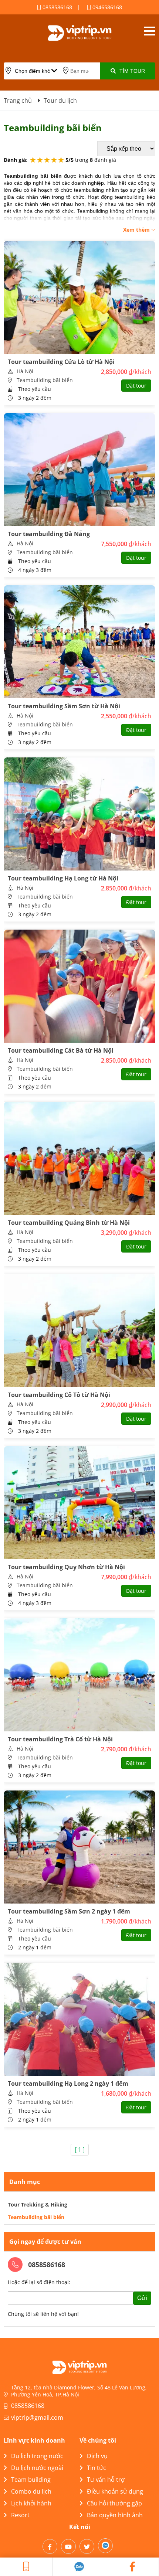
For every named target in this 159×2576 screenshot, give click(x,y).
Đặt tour (136, 386)
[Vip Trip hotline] (26, 2567)
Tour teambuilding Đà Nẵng (49, 534)
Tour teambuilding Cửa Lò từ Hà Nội (61, 362)
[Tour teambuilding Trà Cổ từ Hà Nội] (79, 1675)
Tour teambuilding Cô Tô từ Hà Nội (59, 1395)
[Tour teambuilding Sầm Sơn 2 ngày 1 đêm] (79, 1847)
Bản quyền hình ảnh (115, 2515)
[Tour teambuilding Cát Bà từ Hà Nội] (79, 986)
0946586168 (106, 7)
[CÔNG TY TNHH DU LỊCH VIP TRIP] (79, 33)
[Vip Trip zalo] (79, 2567)
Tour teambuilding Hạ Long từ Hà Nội (63, 878)
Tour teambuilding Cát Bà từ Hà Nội (61, 1050)
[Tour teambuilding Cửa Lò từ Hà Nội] (79, 297)
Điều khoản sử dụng (115, 2491)
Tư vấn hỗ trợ (106, 2480)
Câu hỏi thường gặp (114, 2503)
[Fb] (50, 2546)
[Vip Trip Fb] (133, 2567)
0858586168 (57, 7)
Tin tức (97, 2468)
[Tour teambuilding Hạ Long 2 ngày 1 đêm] (79, 2019)
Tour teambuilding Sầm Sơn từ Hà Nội (64, 706)
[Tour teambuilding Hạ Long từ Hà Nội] (79, 814)
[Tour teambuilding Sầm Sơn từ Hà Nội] (79, 642)
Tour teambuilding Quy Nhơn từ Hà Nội (66, 1567)
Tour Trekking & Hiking (38, 2204)
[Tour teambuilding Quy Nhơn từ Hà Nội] (79, 1503)
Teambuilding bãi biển (45, 380)
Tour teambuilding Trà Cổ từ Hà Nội (60, 1739)
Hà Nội (25, 371)
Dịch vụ (97, 2456)
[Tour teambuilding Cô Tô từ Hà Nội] (79, 1330)
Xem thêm (137, 230)
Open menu (149, 31)
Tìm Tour (132, 71)
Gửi (142, 2298)
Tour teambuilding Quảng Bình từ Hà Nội (69, 1223)
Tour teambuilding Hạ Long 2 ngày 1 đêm (68, 2083)
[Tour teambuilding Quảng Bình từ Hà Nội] (79, 1158)
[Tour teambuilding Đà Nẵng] (79, 470)
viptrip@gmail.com (37, 2417)
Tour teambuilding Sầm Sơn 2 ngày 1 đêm (69, 1911)
